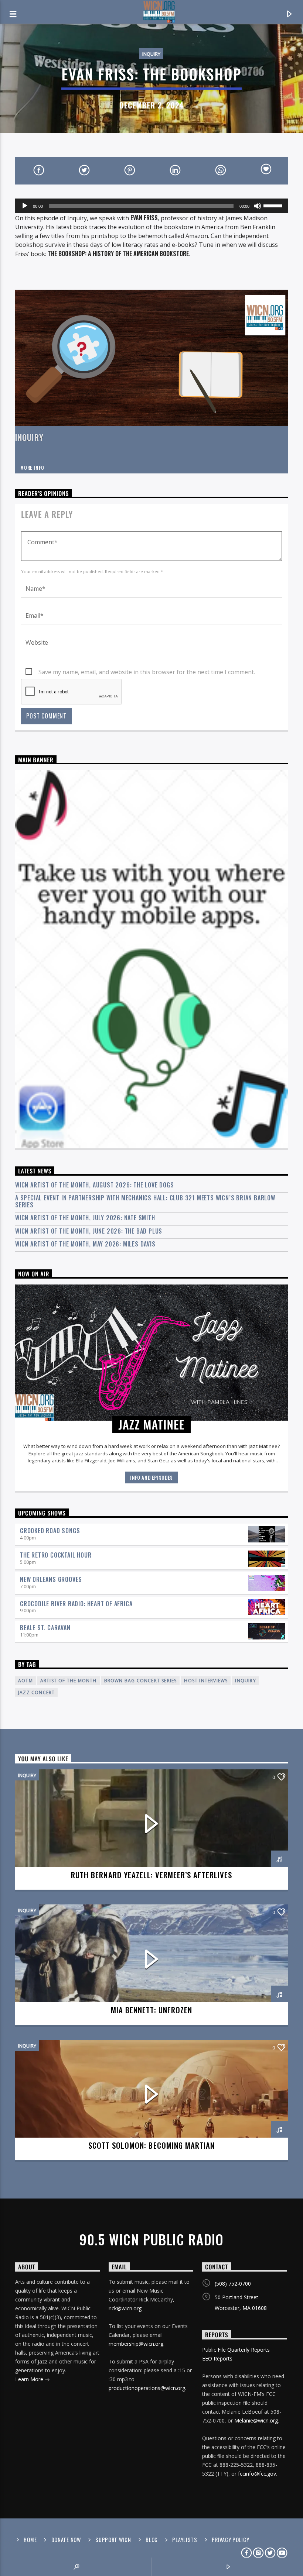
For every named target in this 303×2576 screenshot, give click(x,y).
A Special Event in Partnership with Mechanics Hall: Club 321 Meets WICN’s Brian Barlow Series (145, 1201)
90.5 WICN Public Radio (151, 2239)
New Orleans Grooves (51, 1579)
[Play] (25, 206)
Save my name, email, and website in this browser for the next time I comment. (147, 672)
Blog (152, 2540)
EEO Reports (217, 2358)
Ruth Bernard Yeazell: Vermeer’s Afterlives (151, 1875)
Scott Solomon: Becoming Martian (151, 2145)
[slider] (274, 205)
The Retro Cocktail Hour (56, 1555)
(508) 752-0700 (233, 2284)
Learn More (30, 2379)
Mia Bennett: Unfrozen (151, 2010)
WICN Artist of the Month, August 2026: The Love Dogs (95, 1185)
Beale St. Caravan (45, 1628)
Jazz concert (36, 1692)
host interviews (206, 1681)
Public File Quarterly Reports (236, 2350)
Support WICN (113, 2540)
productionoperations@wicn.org (147, 2388)
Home (30, 2540)
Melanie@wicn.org (256, 2420)
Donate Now (66, 2540)
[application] (151, 206)
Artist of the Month (69, 1681)
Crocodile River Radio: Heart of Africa (76, 1604)
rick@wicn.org (125, 2308)
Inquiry (151, 54)
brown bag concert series (141, 1681)
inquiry (245, 1681)
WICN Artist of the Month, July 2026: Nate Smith (85, 1218)
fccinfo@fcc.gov (257, 2474)
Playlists (185, 2540)
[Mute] (258, 206)
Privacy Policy (230, 2540)
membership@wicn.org (136, 2344)
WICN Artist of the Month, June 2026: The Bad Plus (89, 1231)
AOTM (25, 1681)
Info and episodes (151, 1477)
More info (32, 468)
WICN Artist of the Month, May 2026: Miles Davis (85, 1244)
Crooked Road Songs (50, 1531)
